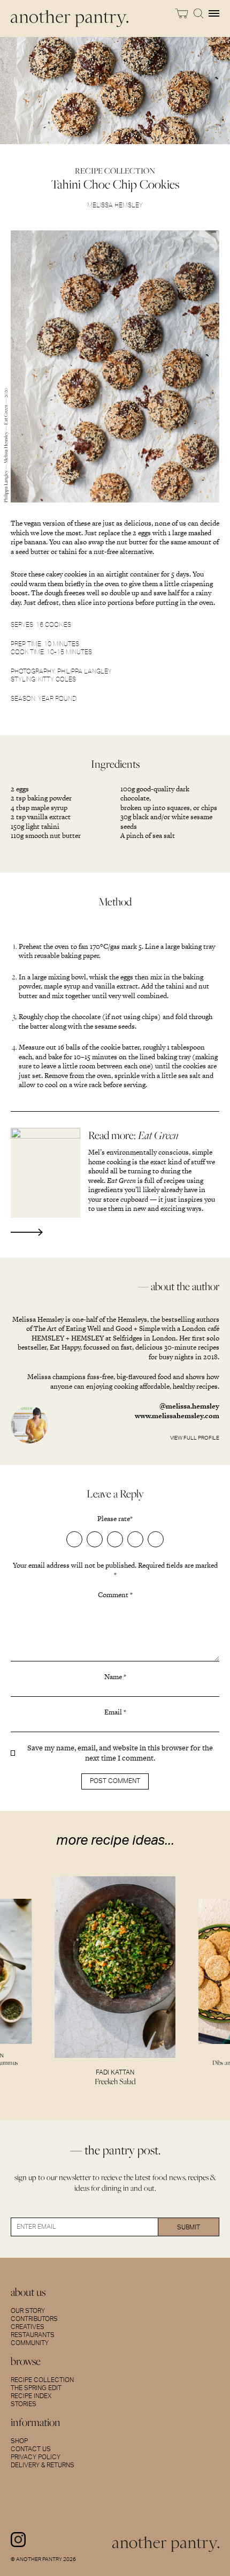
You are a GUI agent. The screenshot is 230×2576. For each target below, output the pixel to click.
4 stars (135, 1539)
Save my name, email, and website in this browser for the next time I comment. (120, 1753)
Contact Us (31, 2449)
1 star (74, 1539)
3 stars (115, 1539)
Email (115, 1712)
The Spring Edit (36, 2388)
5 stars (156, 1539)
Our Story (28, 2311)
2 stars (95, 1539)
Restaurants (33, 2335)
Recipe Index (31, 2396)
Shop (19, 2441)
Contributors (34, 2319)
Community (30, 2343)
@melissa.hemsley (189, 1406)
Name (115, 1677)
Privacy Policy (36, 2457)
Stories (24, 2404)
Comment (115, 1595)
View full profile (195, 1438)
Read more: (133, 1135)
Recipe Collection (42, 2380)
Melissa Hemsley (115, 205)
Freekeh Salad (115, 2081)
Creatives (28, 2327)
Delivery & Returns (43, 2465)
